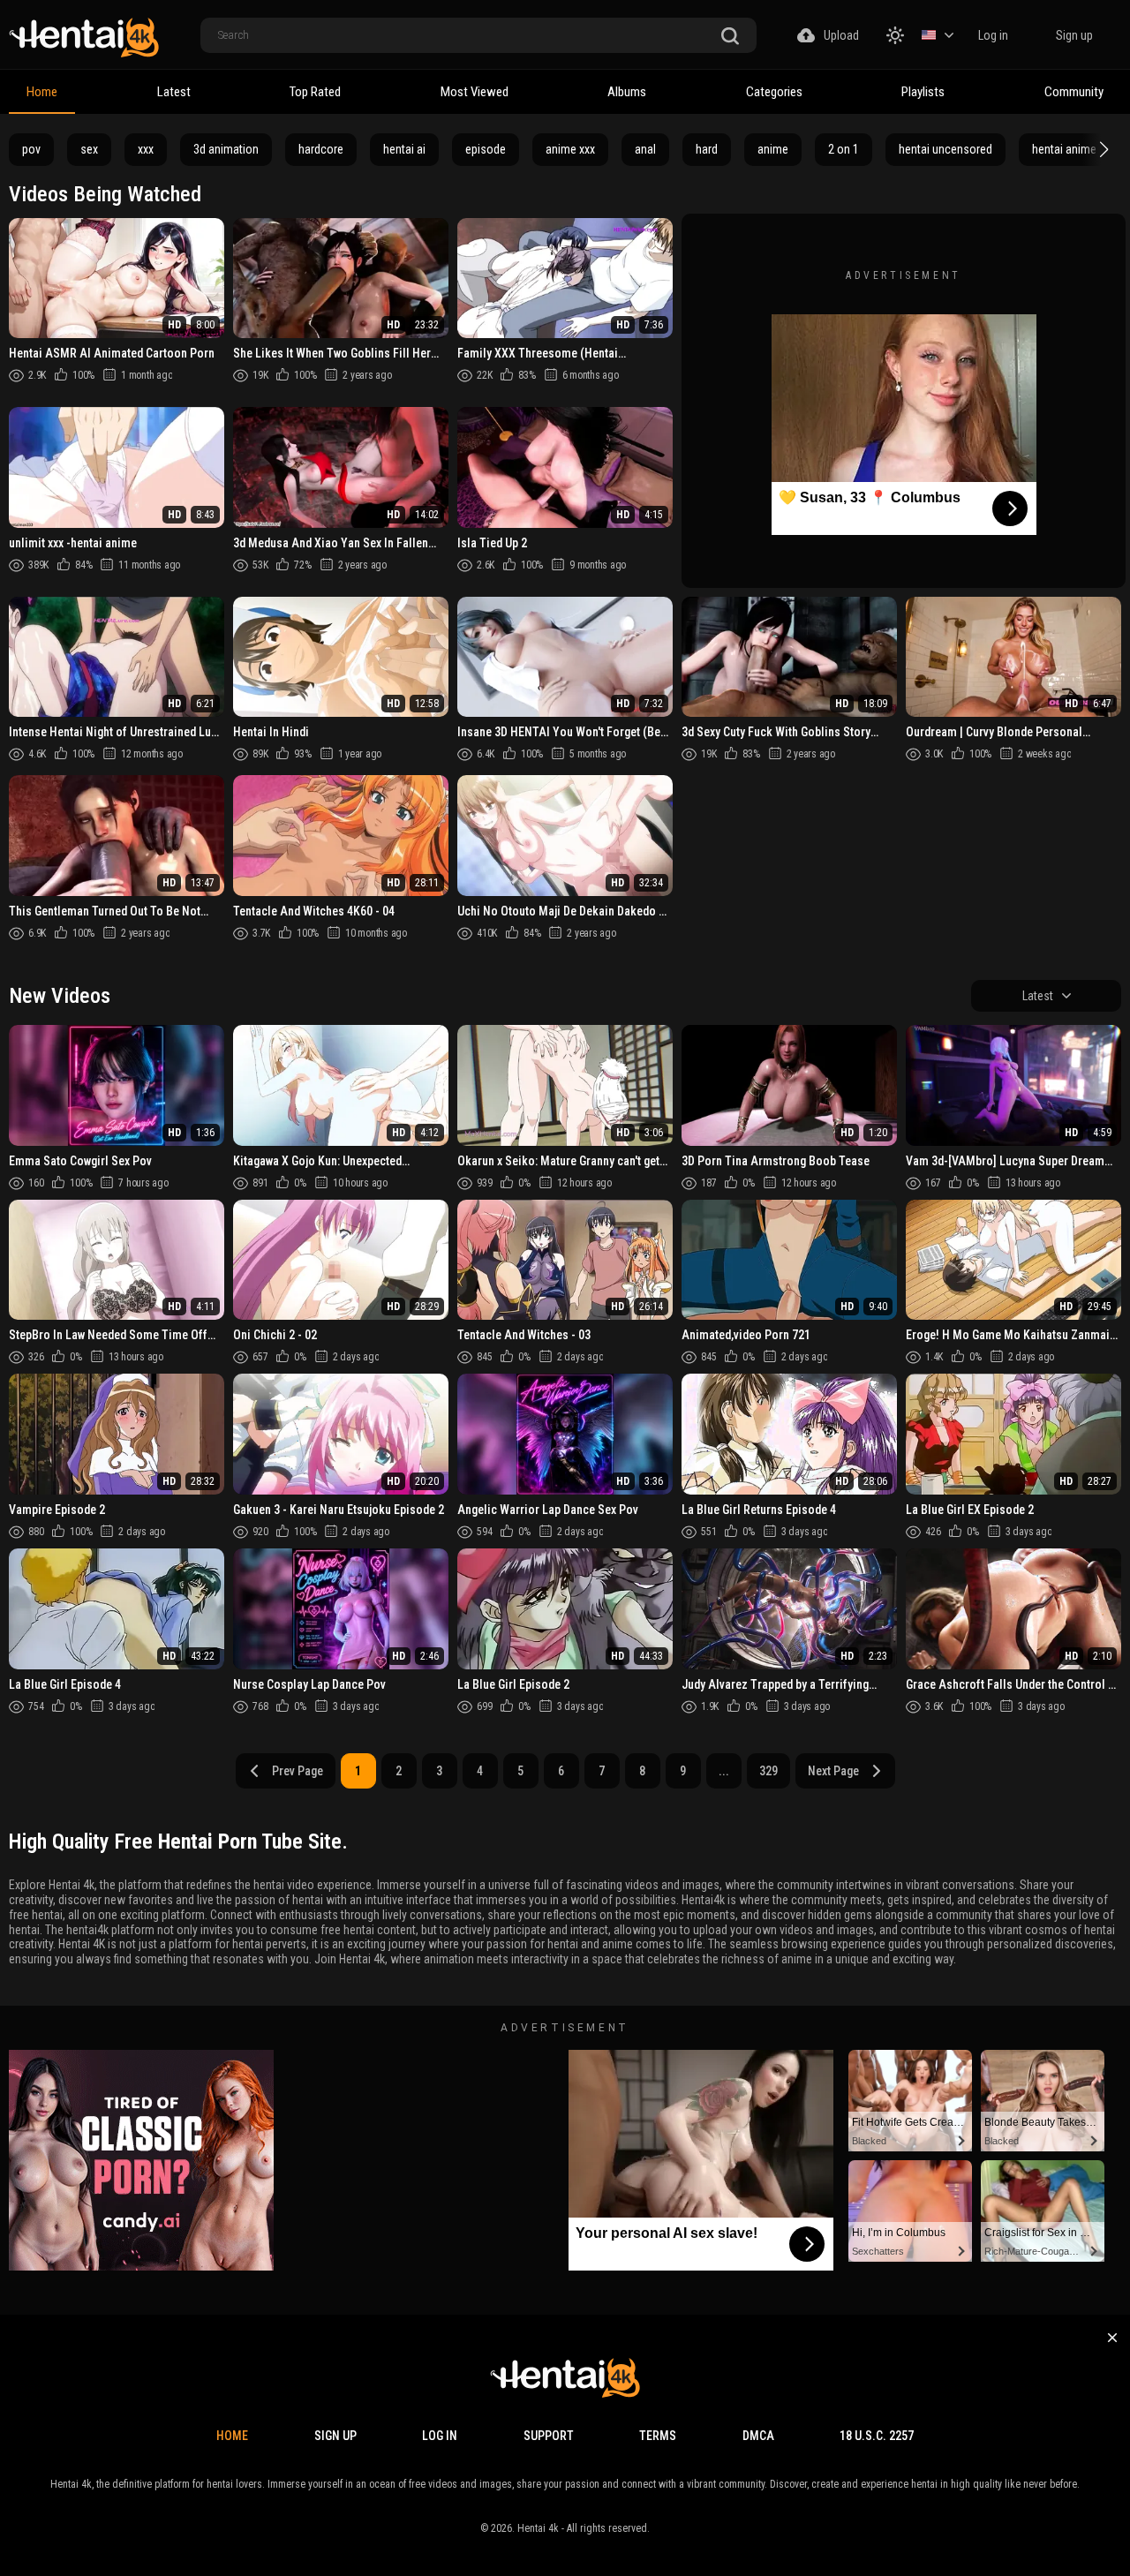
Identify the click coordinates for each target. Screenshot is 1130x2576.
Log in (993, 35)
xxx (146, 149)
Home (42, 92)
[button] (1102, 149)
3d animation (226, 149)
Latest (174, 92)
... (724, 1771)
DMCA (758, 2436)
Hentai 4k (538, 2528)
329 (768, 1771)
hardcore (321, 149)
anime (773, 149)
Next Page (833, 1771)
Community (1074, 92)
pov (31, 149)
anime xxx (570, 149)
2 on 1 (844, 149)
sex (89, 149)
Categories (774, 92)
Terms (658, 2436)
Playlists (923, 92)
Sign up (1074, 35)
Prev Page (298, 1771)
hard (707, 149)
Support (549, 2436)
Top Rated (315, 92)
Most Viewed (475, 92)
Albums (627, 92)
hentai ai (404, 149)
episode (486, 149)
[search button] (730, 37)
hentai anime (1064, 149)
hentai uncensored (945, 149)
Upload (841, 35)
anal (645, 149)
